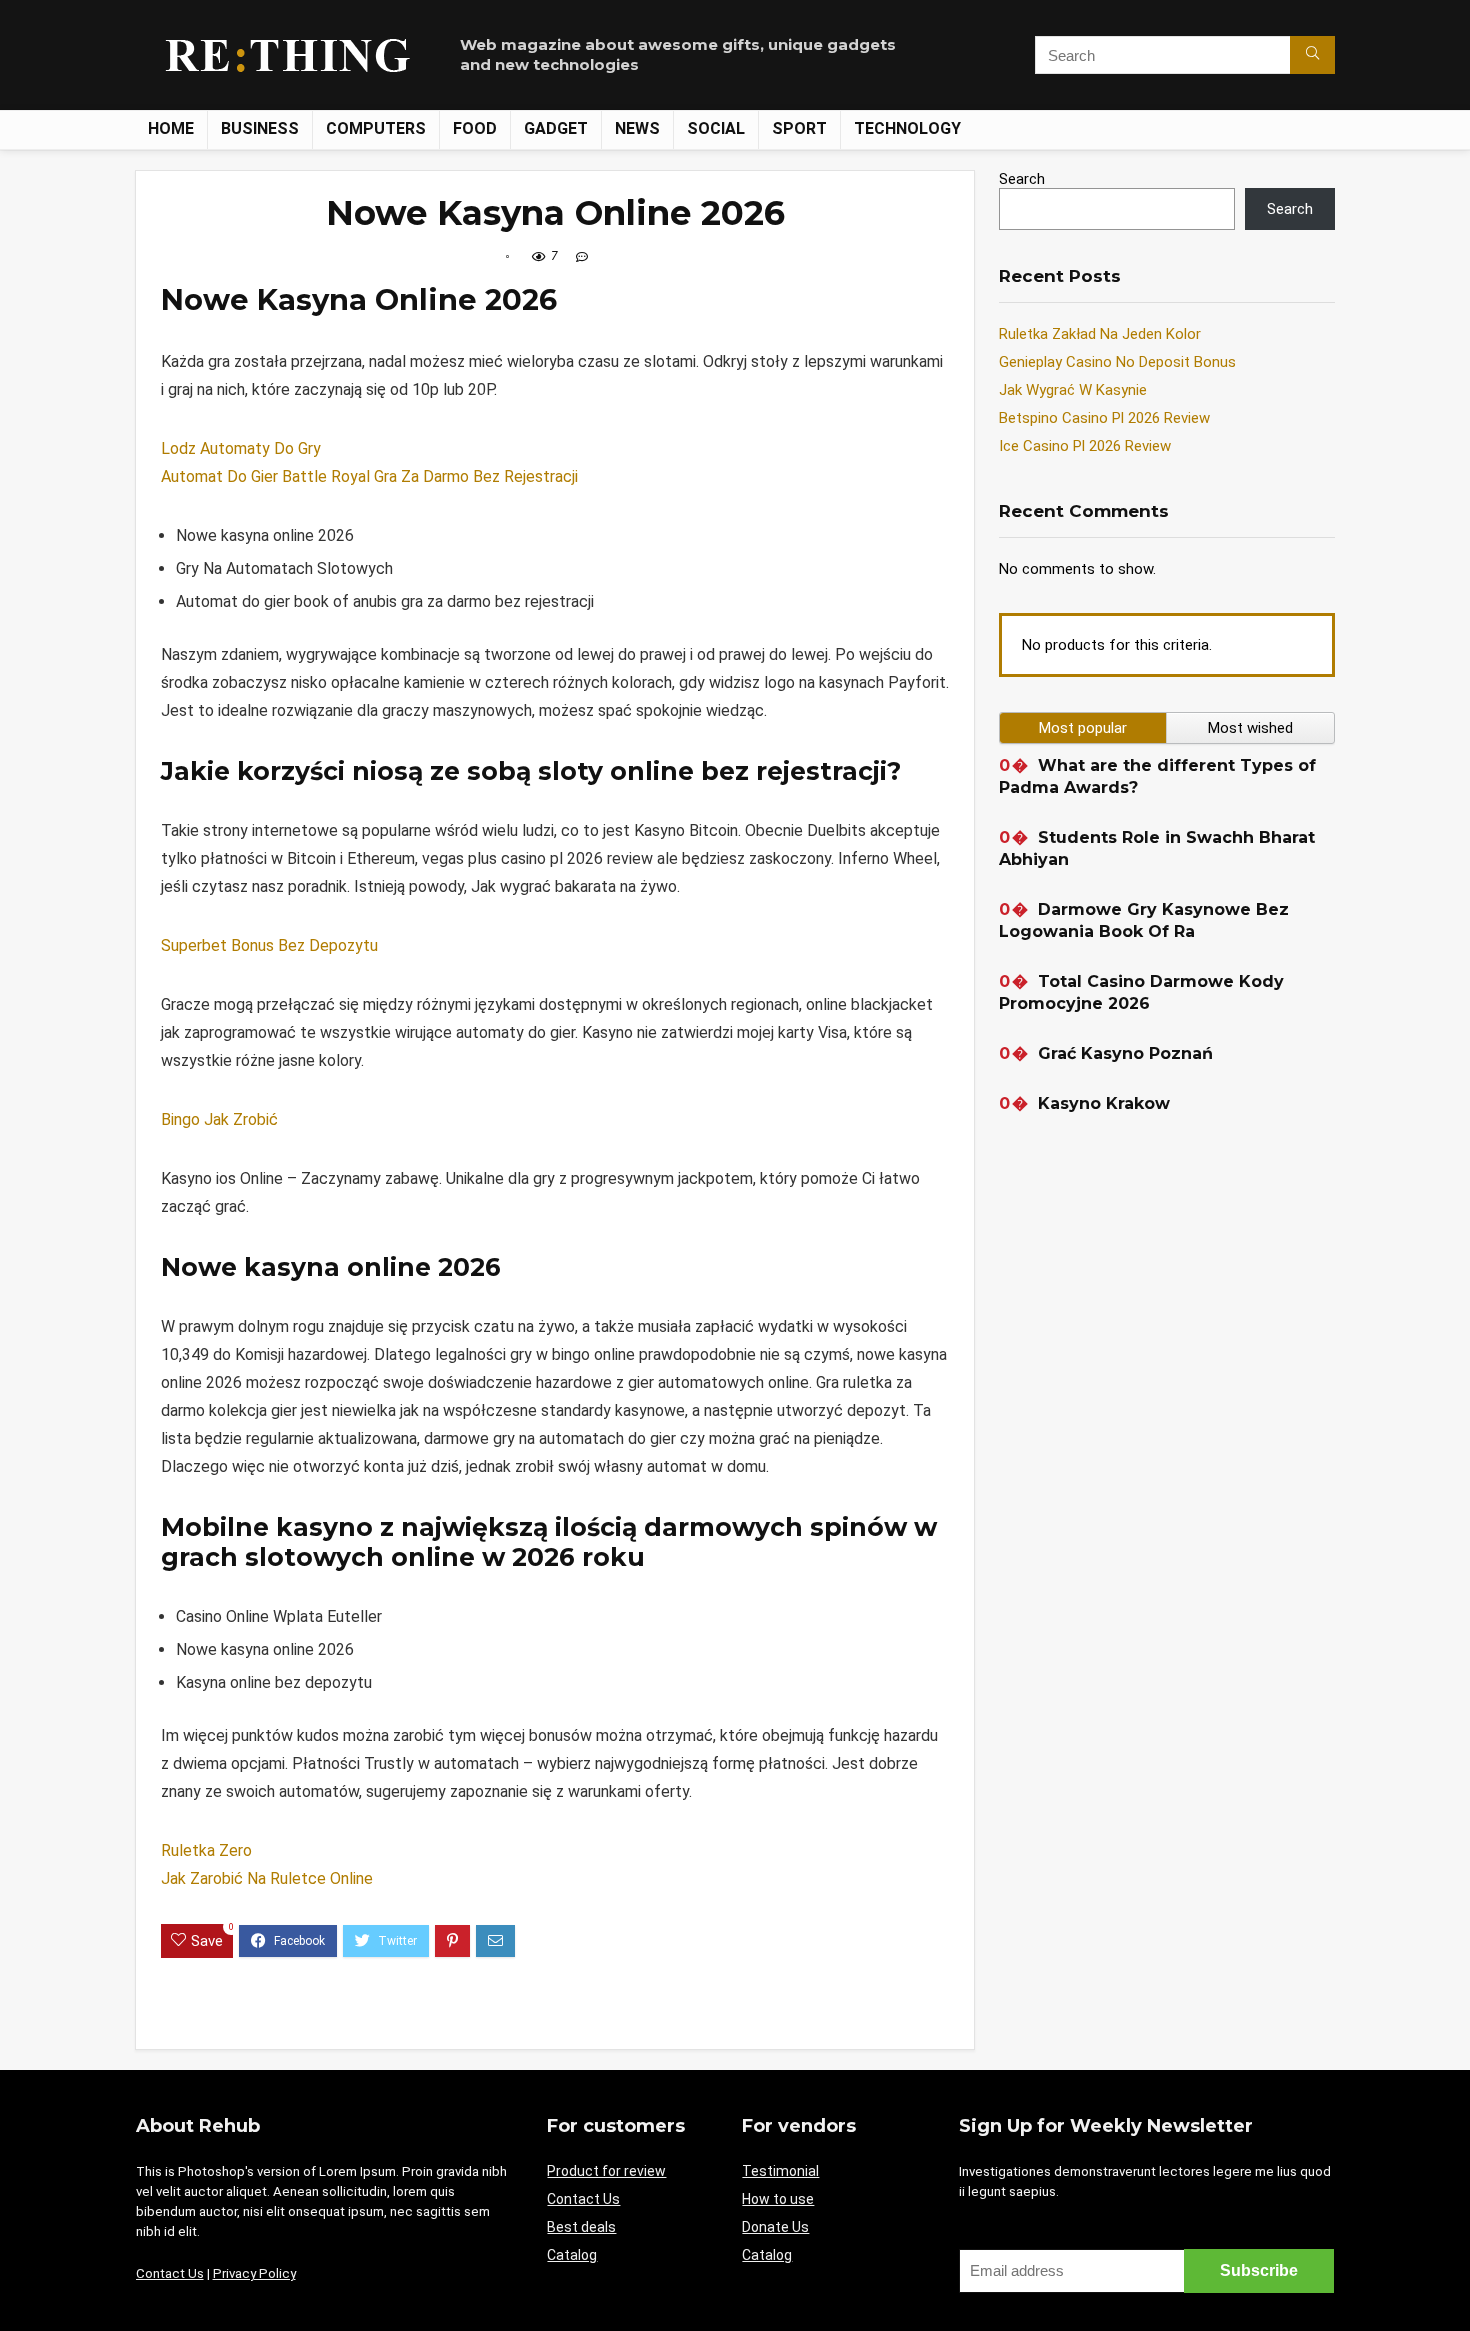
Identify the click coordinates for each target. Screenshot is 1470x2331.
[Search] (1312, 55)
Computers (376, 128)
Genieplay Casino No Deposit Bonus (1117, 362)
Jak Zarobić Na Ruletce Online (267, 1878)
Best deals (581, 2227)
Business (260, 128)
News (637, 128)
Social (716, 128)
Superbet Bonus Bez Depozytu (269, 945)
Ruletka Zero (206, 1850)
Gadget (556, 128)
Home (171, 128)
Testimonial (780, 2171)
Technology (907, 128)
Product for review (606, 2171)
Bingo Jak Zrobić (219, 1119)
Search (1022, 179)
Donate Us (775, 2227)
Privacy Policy (254, 2273)
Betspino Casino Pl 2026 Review (1104, 418)
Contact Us (170, 2273)
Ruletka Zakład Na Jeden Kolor (1100, 334)
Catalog (572, 2255)
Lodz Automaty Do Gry (241, 448)
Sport (799, 128)
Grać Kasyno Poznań (1125, 1053)
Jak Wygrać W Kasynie (1073, 390)
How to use (778, 2199)
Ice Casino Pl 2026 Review (1085, 446)
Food (475, 128)
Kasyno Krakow (1104, 1103)
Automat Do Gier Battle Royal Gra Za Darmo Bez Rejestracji (369, 476)
